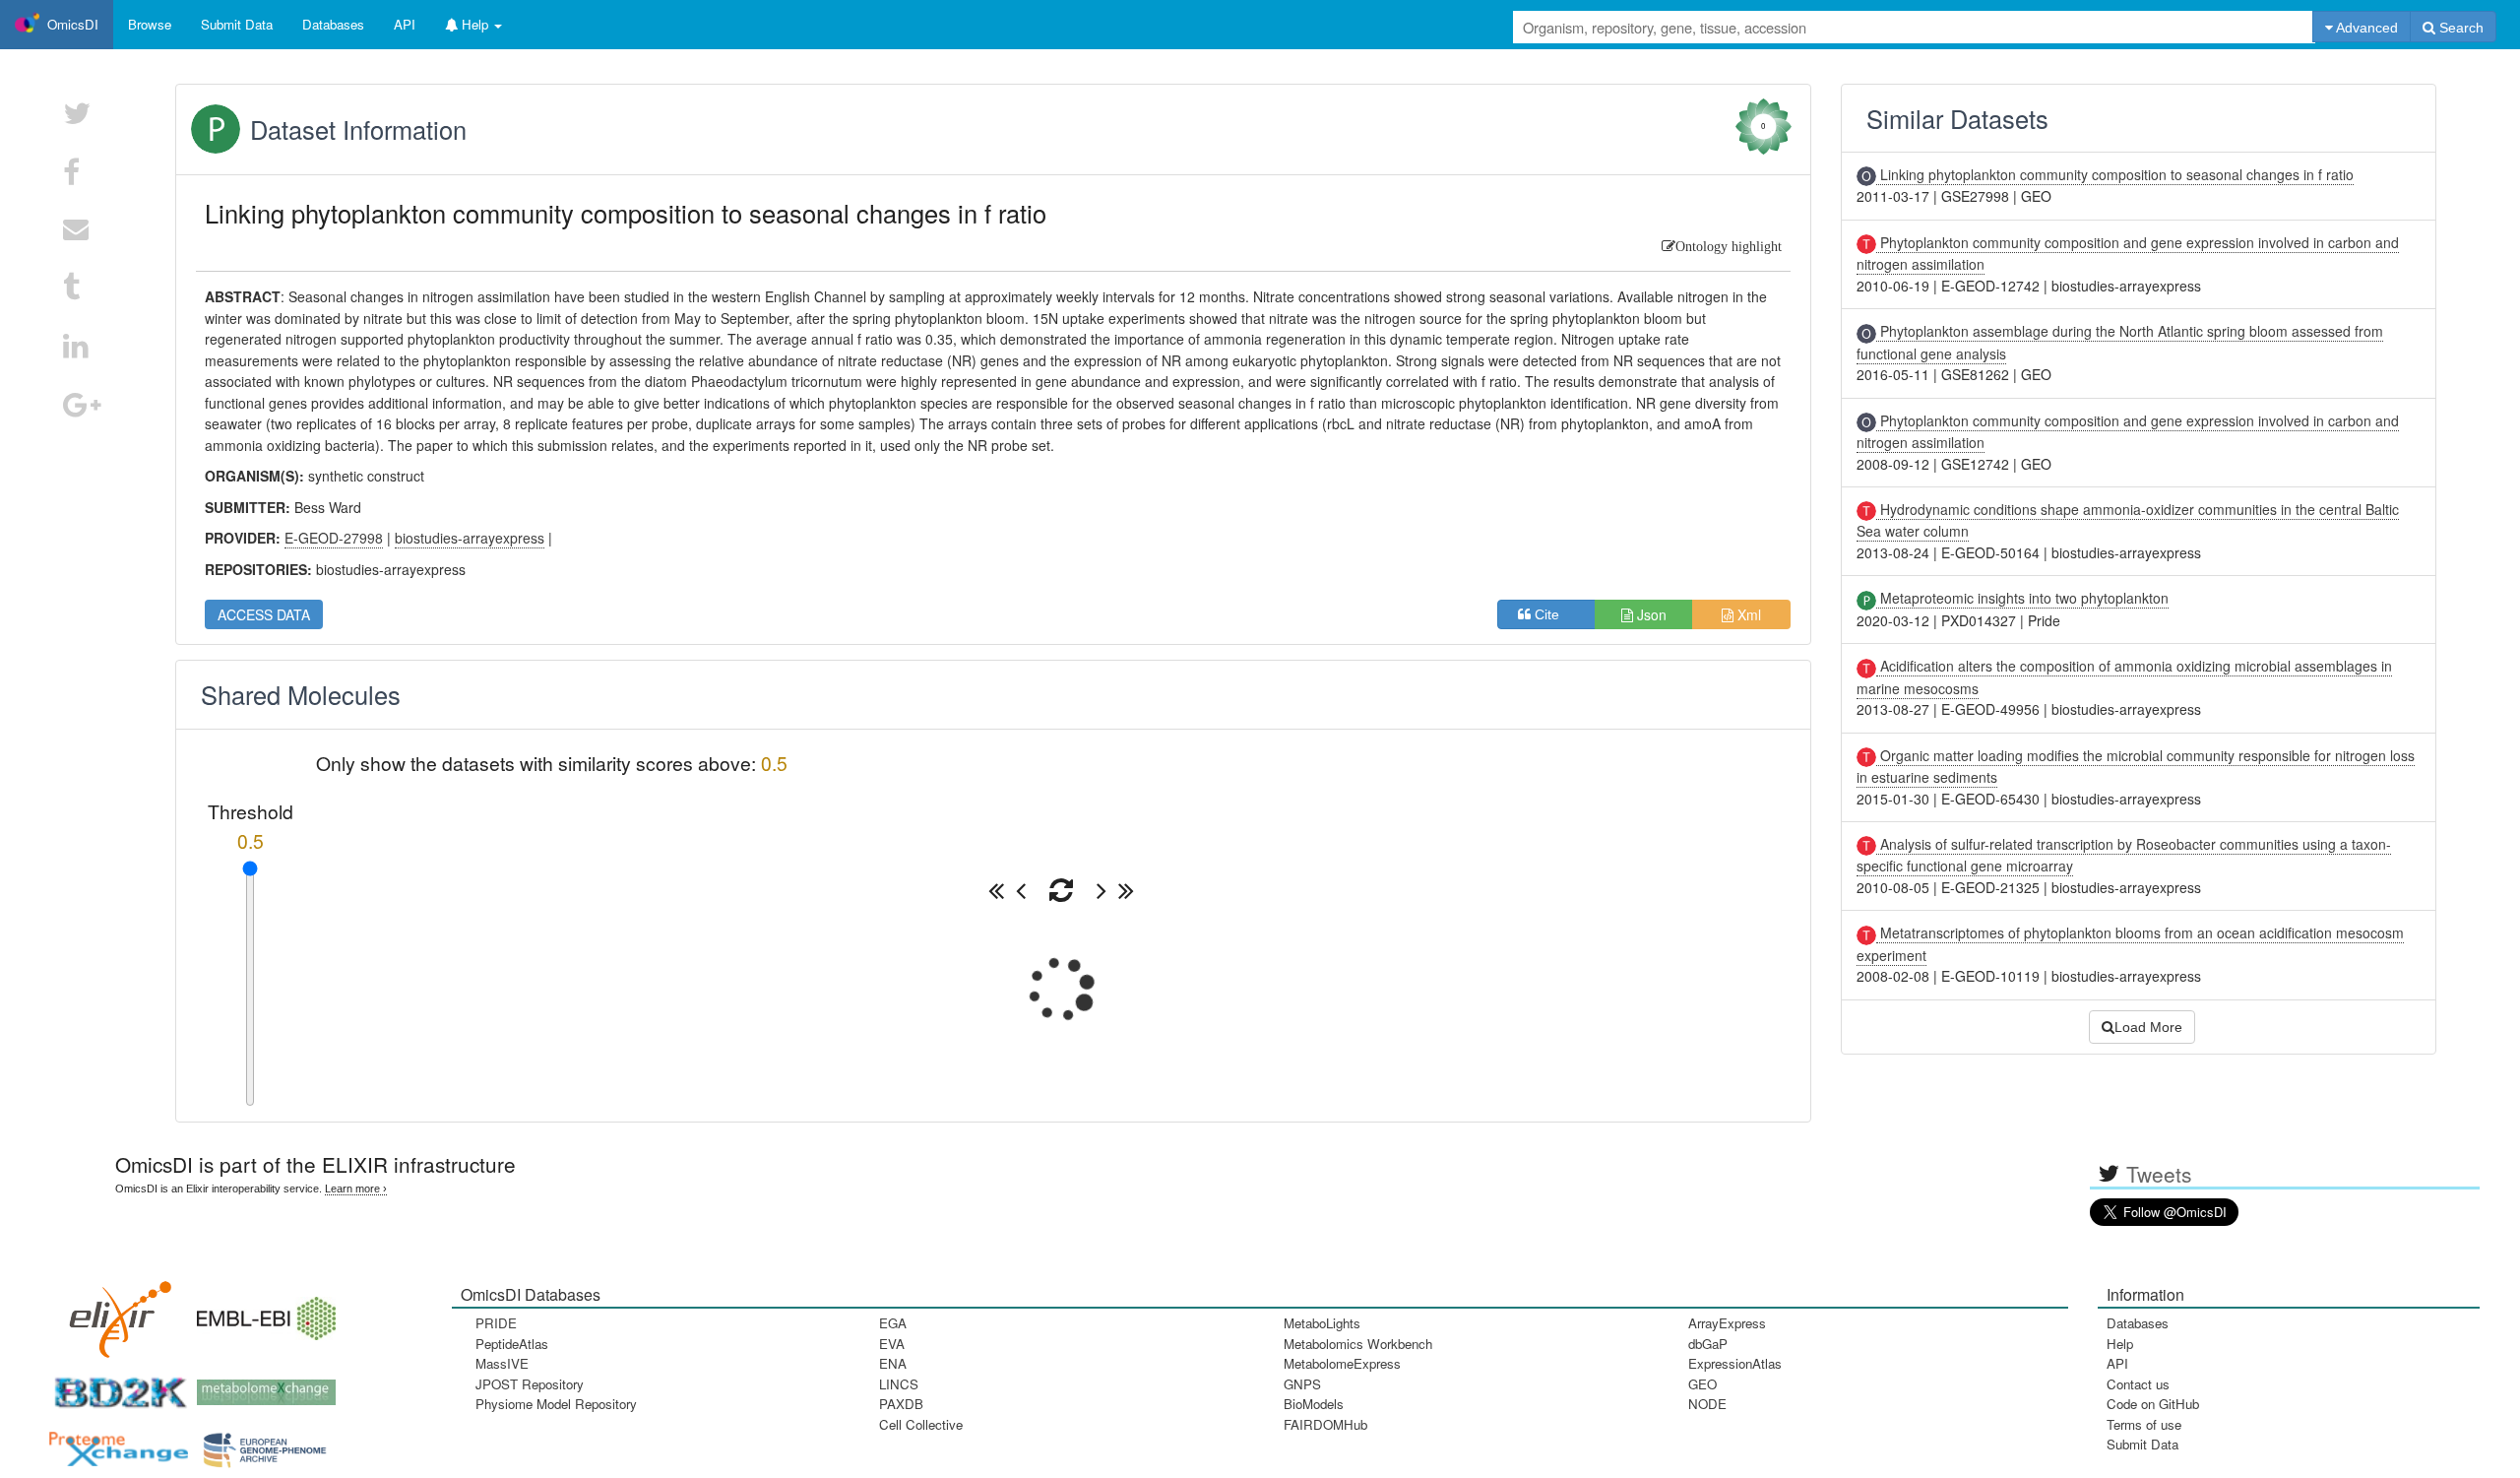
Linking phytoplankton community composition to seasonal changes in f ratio (2115, 174)
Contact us (2138, 1384)
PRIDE (496, 1323)
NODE (1707, 1404)
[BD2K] (114, 1386)
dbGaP (1708, 1344)
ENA (893, 1363)
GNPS (1302, 1384)
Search (2459, 28)
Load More (2148, 1027)
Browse (150, 24)
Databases (333, 24)
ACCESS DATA (264, 614)
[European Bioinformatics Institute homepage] (262, 1312)
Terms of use (2144, 1424)
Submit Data (2142, 1444)
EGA (893, 1323)
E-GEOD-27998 (334, 538)
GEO (1702, 1384)
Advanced (2365, 28)
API (2117, 1363)
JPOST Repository (530, 1384)
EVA (892, 1344)
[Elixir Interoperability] (114, 1312)
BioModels (1314, 1404)
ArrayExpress (1727, 1323)
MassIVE (502, 1363)
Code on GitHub (2153, 1404)
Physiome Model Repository (556, 1404)
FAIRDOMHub (1325, 1424)
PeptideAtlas (512, 1344)
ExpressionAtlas (1735, 1363)
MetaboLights (1322, 1323)
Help (2120, 1344)
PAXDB (901, 1404)
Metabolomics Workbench (1358, 1344)
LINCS (899, 1384)
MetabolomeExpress (1342, 1363)
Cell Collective (921, 1424)
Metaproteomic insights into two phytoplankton (2022, 598)
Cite (1553, 614)
